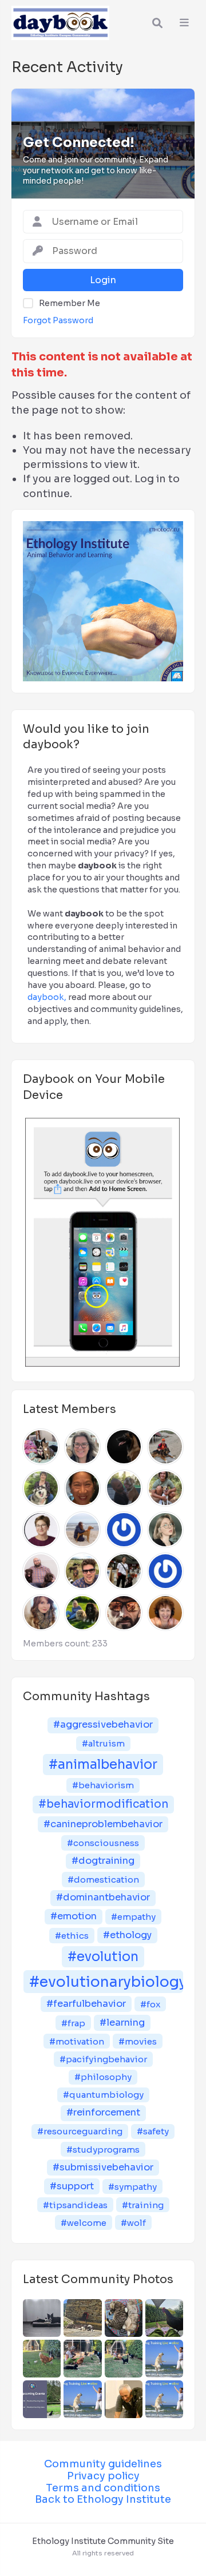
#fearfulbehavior (86, 2004)
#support (72, 2186)
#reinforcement (103, 2112)
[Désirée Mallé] (41, 1447)
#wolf (133, 2223)
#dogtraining (103, 1861)
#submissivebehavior (103, 2167)
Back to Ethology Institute (103, 2499)
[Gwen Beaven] (41, 1530)
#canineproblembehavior (103, 1824)
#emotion (74, 1916)
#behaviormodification (103, 1804)
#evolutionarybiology (106, 1982)
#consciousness (103, 1843)
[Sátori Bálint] (83, 1571)
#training (143, 2205)
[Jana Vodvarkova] (83, 1530)
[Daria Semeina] (166, 1530)
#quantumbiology (103, 2095)
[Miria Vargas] (124, 1530)
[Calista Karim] (124, 1571)
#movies (138, 2041)
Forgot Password (58, 320)
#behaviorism (103, 1785)
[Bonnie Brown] (166, 1613)
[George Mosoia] (41, 1571)
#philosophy (103, 2077)
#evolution (103, 1957)
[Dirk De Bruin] (166, 1447)
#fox (150, 2004)
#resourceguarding (80, 2131)
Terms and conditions (103, 2488)
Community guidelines (103, 2464)
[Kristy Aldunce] (166, 1571)
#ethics (72, 1936)
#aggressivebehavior (103, 1724)
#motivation (77, 2041)
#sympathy (132, 2187)
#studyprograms (103, 2150)
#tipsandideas (75, 2205)
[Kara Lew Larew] (83, 1488)
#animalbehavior (103, 1765)
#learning (122, 2023)
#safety (153, 2131)
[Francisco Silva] (166, 1488)
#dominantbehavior (103, 1897)
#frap (73, 2023)
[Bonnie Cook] (41, 1613)
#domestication (103, 1880)
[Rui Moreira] (124, 1488)
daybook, (47, 997)
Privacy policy (103, 2476)
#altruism (103, 1743)
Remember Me (70, 303)
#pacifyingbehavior (103, 2059)
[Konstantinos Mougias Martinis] (124, 1447)
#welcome (84, 2223)
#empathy (133, 1917)
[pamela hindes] (83, 1613)
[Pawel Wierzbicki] (124, 1613)
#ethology (127, 1935)
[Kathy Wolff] (41, 1488)
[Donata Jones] (83, 1447)
